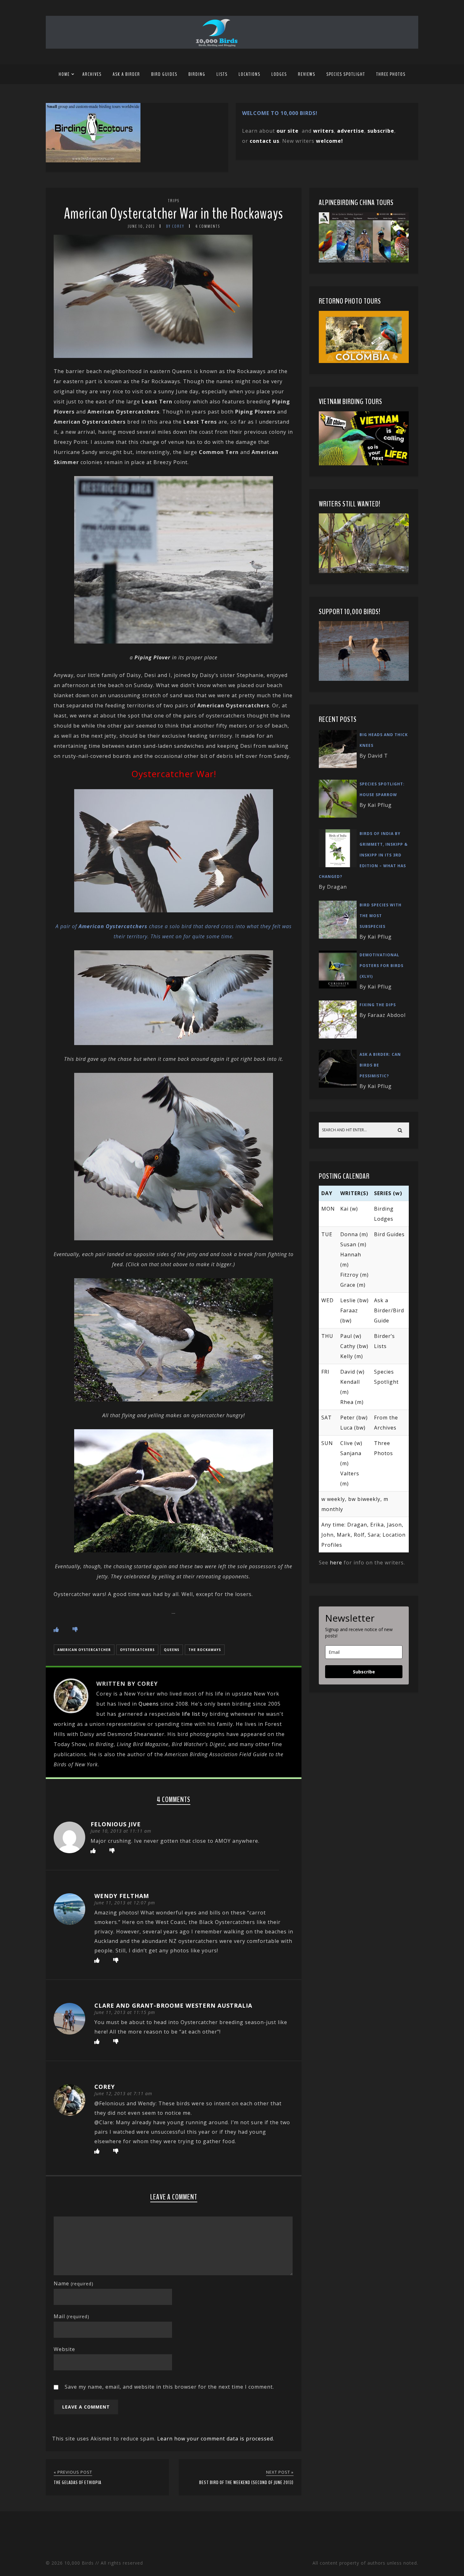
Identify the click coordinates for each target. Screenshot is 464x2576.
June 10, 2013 (141, 226)
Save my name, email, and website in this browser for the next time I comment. (169, 2387)
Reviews (307, 74)
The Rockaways (205, 1650)
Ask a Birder (126, 74)
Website (64, 2349)
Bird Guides (164, 74)
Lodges (279, 74)
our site (288, 131)
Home (64, 74)
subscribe (381, 131)
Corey (105, 2087)
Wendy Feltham (122, 1896)
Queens (172, 1650)
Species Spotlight (346, 74)
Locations (250, 74)
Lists (222, 74)
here (336, 1563)
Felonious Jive (116, 1824)
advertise (351, 131)
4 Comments (208, 226)
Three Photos (391, 74)
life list (191, 1714)
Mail (71, 2316)
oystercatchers (137, 1650)
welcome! (330, 141)
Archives (92, 74)
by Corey (175, 226)
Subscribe (364, 1672)
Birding (197, 74)
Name (74, 2283)
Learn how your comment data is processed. (216, 2439)
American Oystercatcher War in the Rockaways (174, 214)
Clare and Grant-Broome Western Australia (173, 2005)
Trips (174, 201)
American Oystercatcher (84, 1650)
